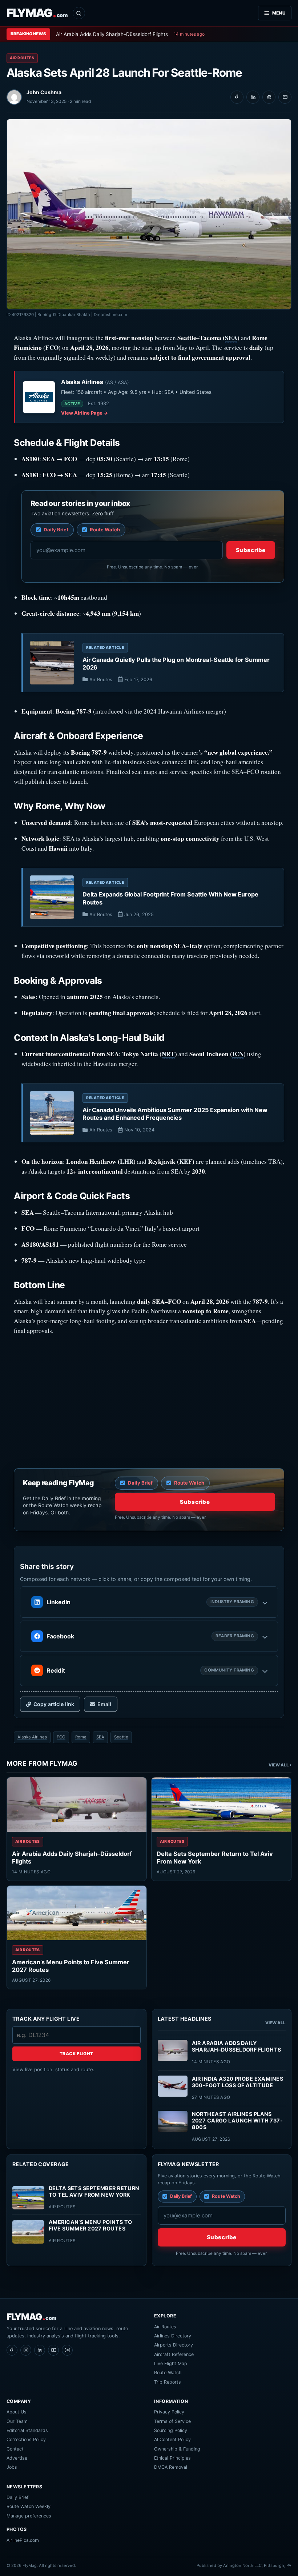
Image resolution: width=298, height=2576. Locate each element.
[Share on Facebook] (237, 97)
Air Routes (22, 58)
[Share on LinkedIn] (253, 97)
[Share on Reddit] (269, 97)
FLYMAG (37, 13)
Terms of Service (172, 2421)
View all (275, 2023)
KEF (186, 1161)
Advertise (17, 2458)
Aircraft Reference (174, 2354)
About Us (17, 2412)
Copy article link (54, 1704)
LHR (127, 1161)
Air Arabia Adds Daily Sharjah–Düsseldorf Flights (112, 34)
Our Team (17, 2421)
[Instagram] (26, 2350)
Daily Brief (18, 2497)
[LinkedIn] (40, 2350)
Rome (81, 1737)
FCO (52, 348)
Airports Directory (174, 2345)
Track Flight (76, 2054)
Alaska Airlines (32, 1737)
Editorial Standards (27, 2430)
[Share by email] (285, 97)
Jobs (12, 2467)
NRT (168, 1054)
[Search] (79, 13)
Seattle (121, 1737)
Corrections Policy (26, 2439)
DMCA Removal (171, 2467)
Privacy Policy (169, 2412)
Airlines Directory (173, 2336)
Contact (15, 2449)
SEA (231, 338)
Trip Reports (168, 2382)
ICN (238, 1054)
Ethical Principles (172, 2458)
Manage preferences (29, 2516)
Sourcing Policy (171, 2430)
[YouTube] (53, 2350)
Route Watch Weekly (29, 2506)
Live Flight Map (171, 2363)
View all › (280, 1765)
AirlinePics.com (23, 2540)
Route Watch (168, 2373)
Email (104, 1704)
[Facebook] (12, 2350)
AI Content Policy (172, 2439)
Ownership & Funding (177, 2449)
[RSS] (67, 2350)
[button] (149, 1602)
